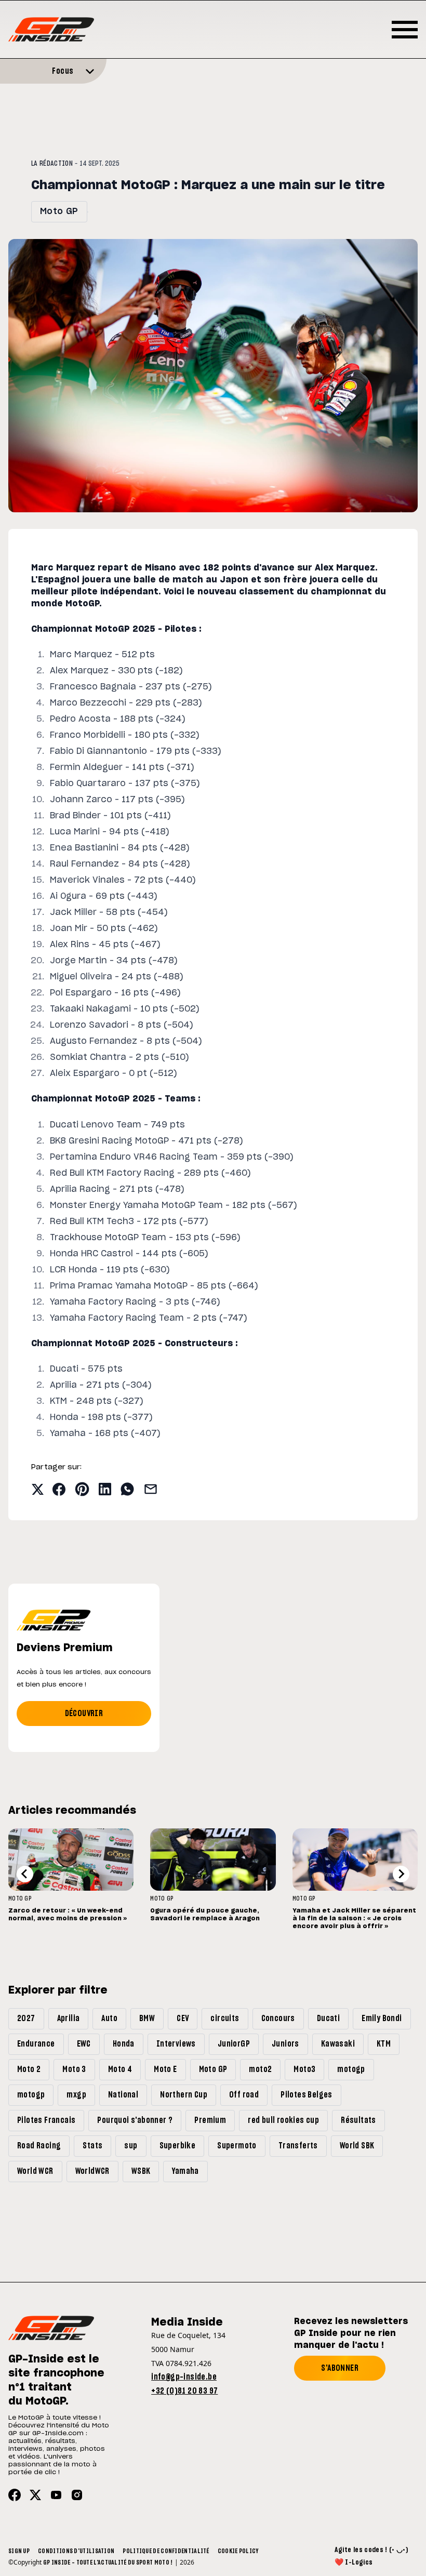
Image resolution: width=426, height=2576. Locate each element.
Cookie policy (238, 2551)
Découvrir (84, 1714)
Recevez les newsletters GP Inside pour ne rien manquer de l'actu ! (351, 2333)
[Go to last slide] (25, 1874)
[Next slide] (401, 1874)
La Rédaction (52, 164)
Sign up (19, 2551)
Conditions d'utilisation (76, 2551)
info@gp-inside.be (184, 2377)
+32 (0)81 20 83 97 (184, 2391)
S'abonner (340, 2368)
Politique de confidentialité (166, 2551)
